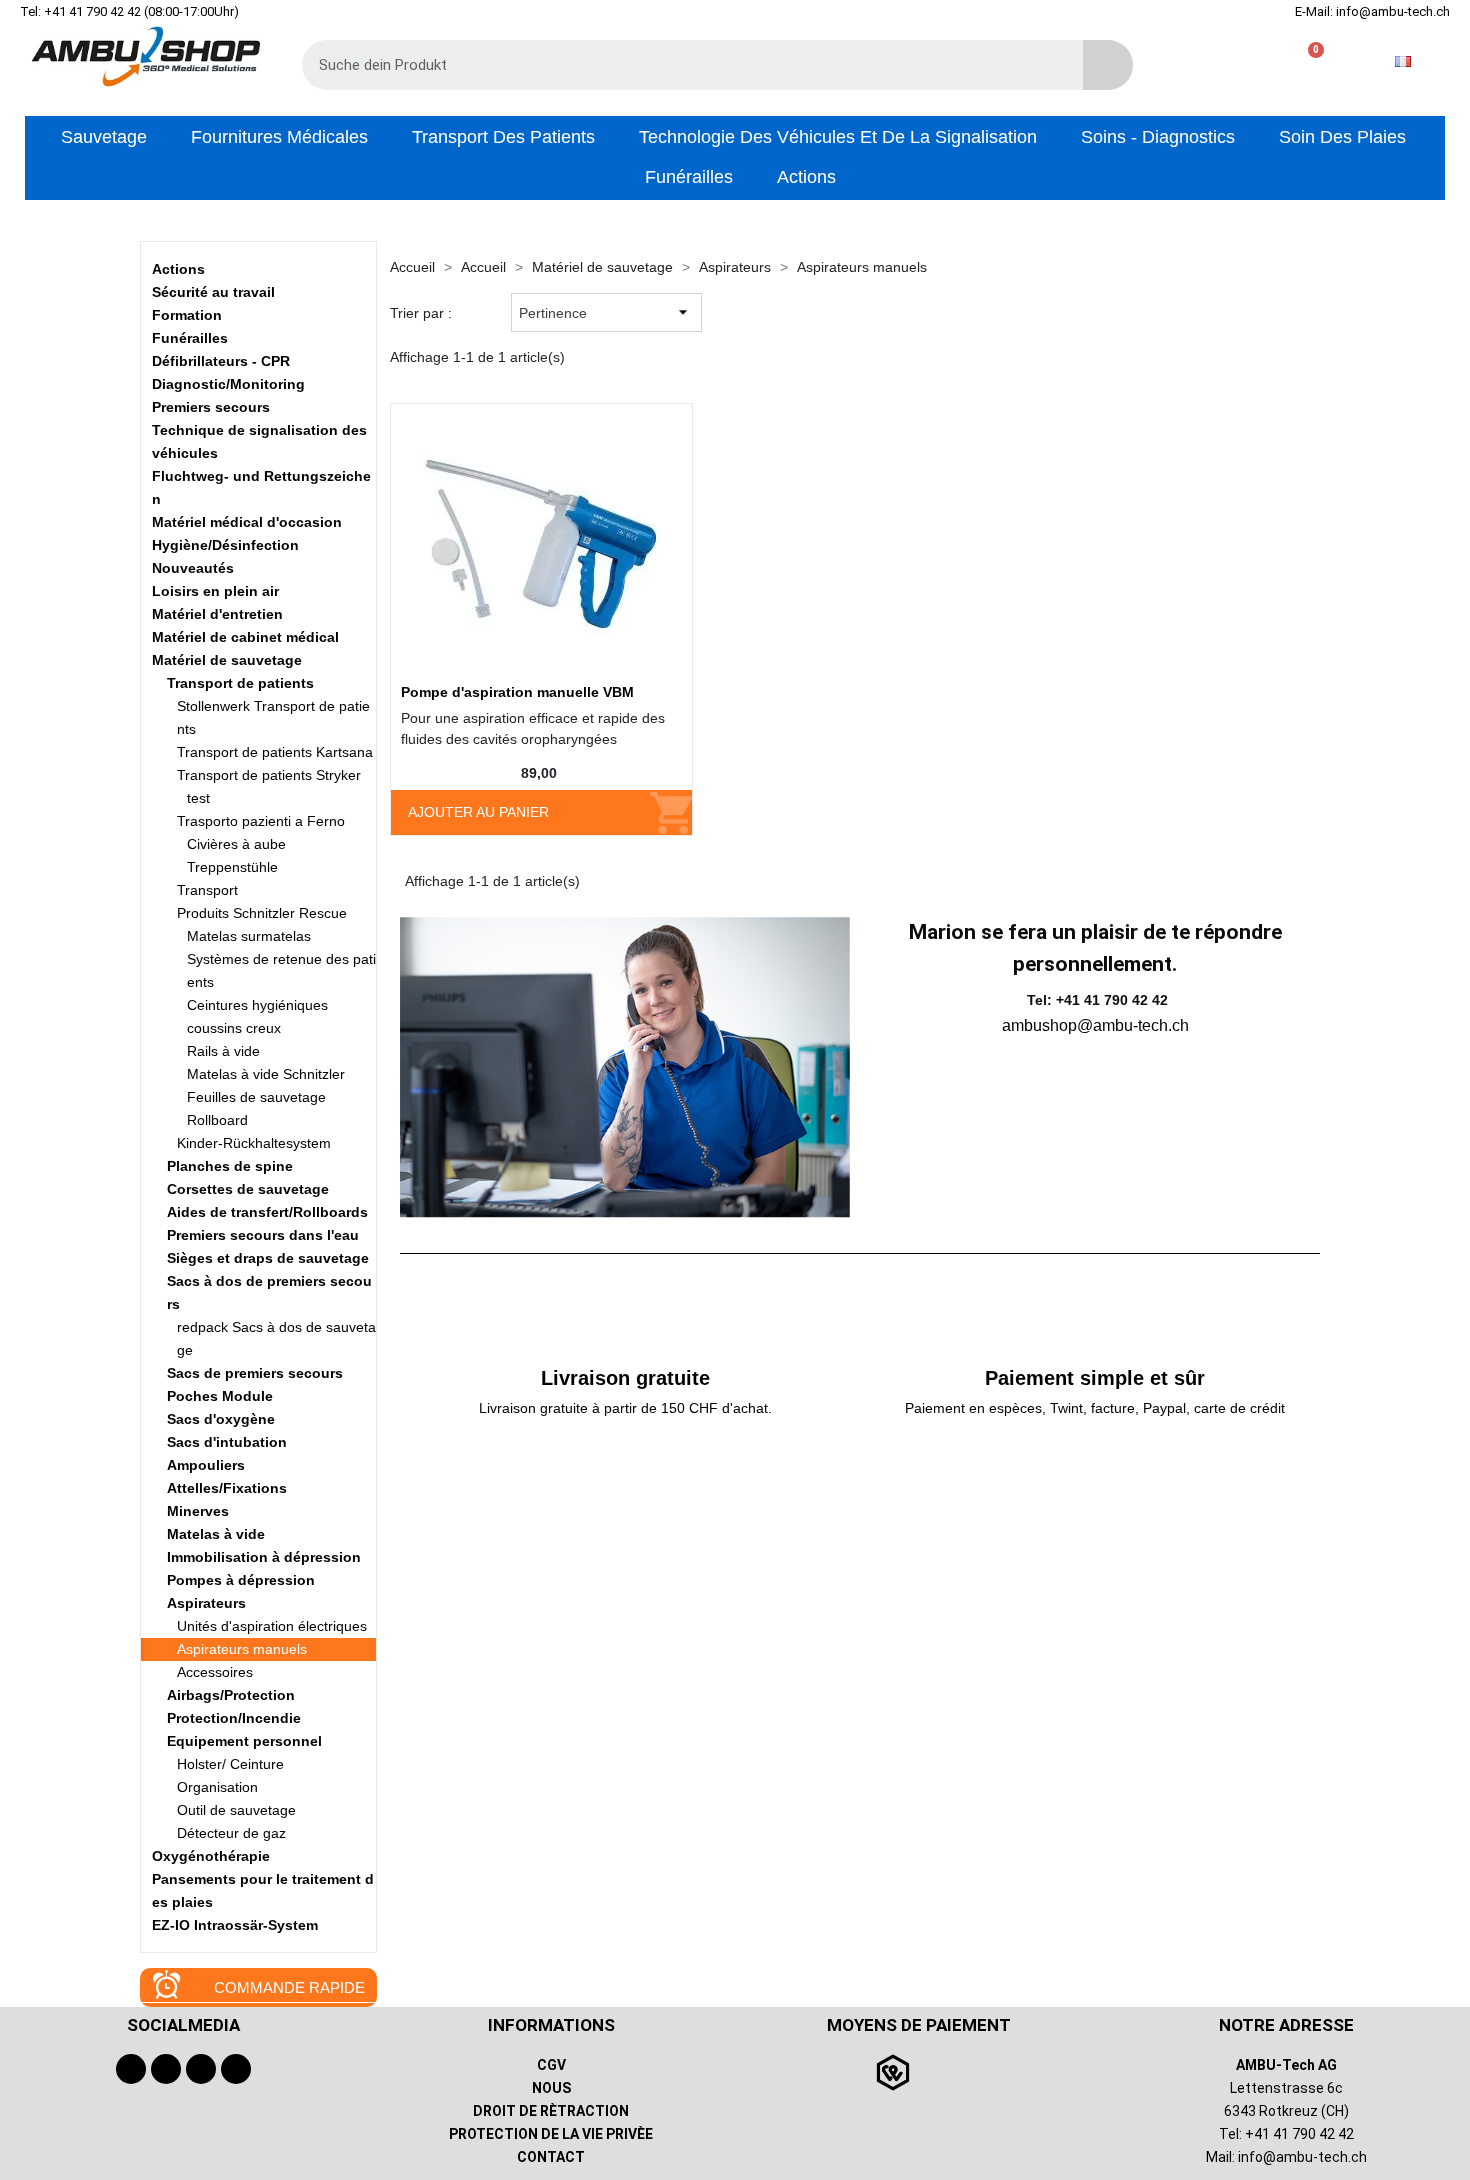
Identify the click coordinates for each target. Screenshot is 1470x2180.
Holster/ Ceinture (230, 1764)
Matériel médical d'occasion (247, 522)
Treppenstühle (232, 867)
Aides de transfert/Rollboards (267, 1212)
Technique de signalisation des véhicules (259, 441)
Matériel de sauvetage (227, 660)
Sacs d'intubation (227, 1442)
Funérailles (190, 338)
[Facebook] (131, 2069)
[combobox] (678, 65)
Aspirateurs (206, 1603)
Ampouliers (206, 1465)
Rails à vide (223, 1051)
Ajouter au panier (478, 812)
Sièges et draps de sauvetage (268, 1258)
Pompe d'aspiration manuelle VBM (517, 692)
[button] (1307, 61)
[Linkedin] (236, 2069)
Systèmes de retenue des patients (281, 970)
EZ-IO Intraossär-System (235, 1925)
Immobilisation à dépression (264, 1557)
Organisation (217, 1787)
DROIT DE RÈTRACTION (551, 2111)
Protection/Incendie (234, 1718)
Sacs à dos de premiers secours (269, 1292)
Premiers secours (211, 407)
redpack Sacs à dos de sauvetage (276, 1338)
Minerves (198, 1511)
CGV (551, 2065)
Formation (187, 315)
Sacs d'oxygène (221, 1419)
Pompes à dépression (241, 1580)
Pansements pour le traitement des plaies (263, 1890)
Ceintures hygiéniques (257, 1005)
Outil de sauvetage (236, 1810)
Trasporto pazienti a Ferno (261, 821)
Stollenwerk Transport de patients (273, 717)
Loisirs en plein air (215, 591)
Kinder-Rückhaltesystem (254, 1143)
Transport (207, 890)
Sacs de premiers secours (255, 1373)
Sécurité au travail (213, 292)
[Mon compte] (1243, 61)
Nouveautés (193, 568)
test (198, 798)
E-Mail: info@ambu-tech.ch (1372, 11)
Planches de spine (230, 1166)
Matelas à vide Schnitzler (266, 1074)
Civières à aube (236, 844)
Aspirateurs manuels (242, 1649)
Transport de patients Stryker (269, 775)
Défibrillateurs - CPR (221, 361)
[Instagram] (201, 2069)
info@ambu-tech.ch (1302, 2157)
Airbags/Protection (231, 1695)
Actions (178, 269)
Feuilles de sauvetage (256, 1097)
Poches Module (220, 1396)
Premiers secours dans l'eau (263, 1235)
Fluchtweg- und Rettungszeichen (261, 487)
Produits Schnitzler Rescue (262, 913)
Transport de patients (240, 683)
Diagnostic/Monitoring (228, 384)
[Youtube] (166, 2069)
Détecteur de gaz (231, 1833)
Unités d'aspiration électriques (272, 1626)
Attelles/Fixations (227, 1488)
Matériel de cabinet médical (245, 637)
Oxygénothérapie (211, 1856)
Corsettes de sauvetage (248, 1189)
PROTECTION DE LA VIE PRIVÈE (551, 2134)
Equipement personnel (244, 1741)
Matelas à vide (216, 1534)
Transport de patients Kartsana (275, 752)
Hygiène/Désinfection (225, 545)
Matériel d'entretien (217, 614)
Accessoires (215, 1672)
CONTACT (551, 2157)
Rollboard (217, 1120)
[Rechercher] (1108, 65)
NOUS (551, 2088)
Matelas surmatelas (249, 936)
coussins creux (234, 1028)
